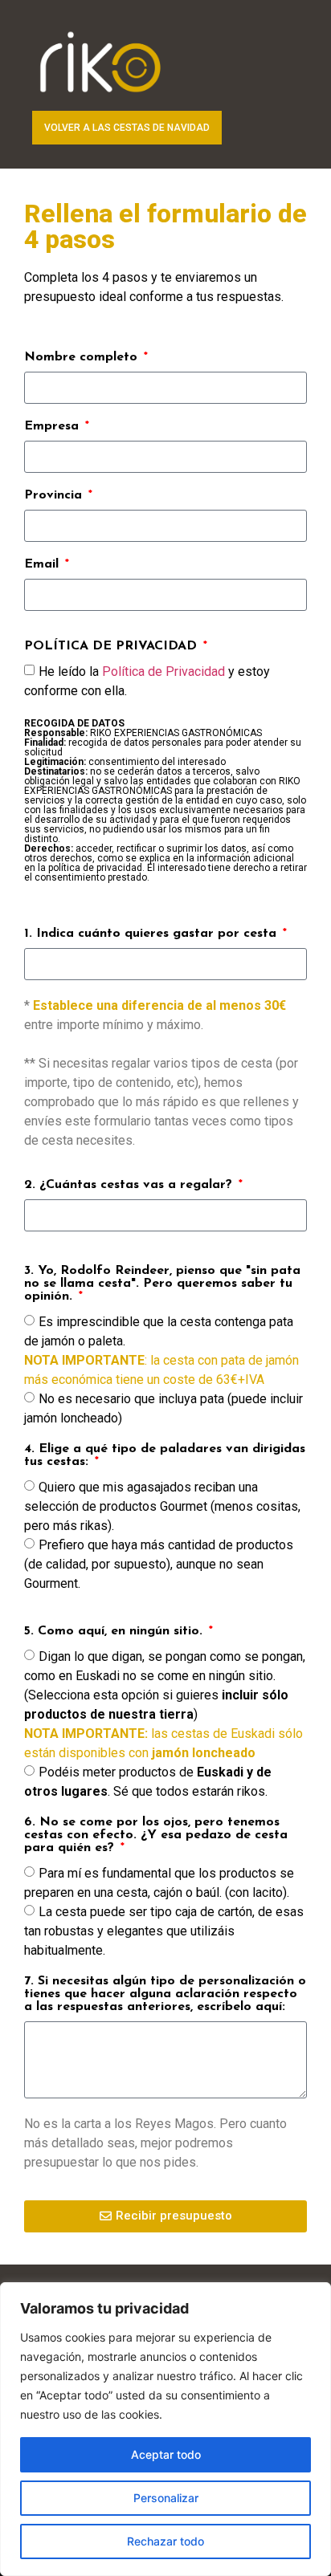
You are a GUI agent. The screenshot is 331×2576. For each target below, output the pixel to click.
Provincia (55, 495)
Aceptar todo (166, 2454)
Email (43, 564)
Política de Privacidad (163, 671)
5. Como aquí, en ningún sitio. (115, 1631)
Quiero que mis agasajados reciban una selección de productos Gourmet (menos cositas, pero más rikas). (162, 1506)
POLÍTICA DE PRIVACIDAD (112, 646)
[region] (165, 2429)
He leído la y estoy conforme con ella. (165, 773)
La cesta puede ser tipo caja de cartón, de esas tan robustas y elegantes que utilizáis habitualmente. (164, 1930)
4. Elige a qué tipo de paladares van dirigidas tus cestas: (165, 1455)
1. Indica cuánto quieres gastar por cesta (152, 934)
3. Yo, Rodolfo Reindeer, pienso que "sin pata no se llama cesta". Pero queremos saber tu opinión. (162, 1284)
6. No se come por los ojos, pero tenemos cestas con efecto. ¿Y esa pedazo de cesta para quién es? (156, 1835)
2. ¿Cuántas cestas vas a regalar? (130, 1185)
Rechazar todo (165, 2541)
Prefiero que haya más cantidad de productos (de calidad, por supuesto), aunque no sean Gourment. (159, 1563)
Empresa (53, 426)
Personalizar (166, 2498)
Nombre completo (83, 357)
